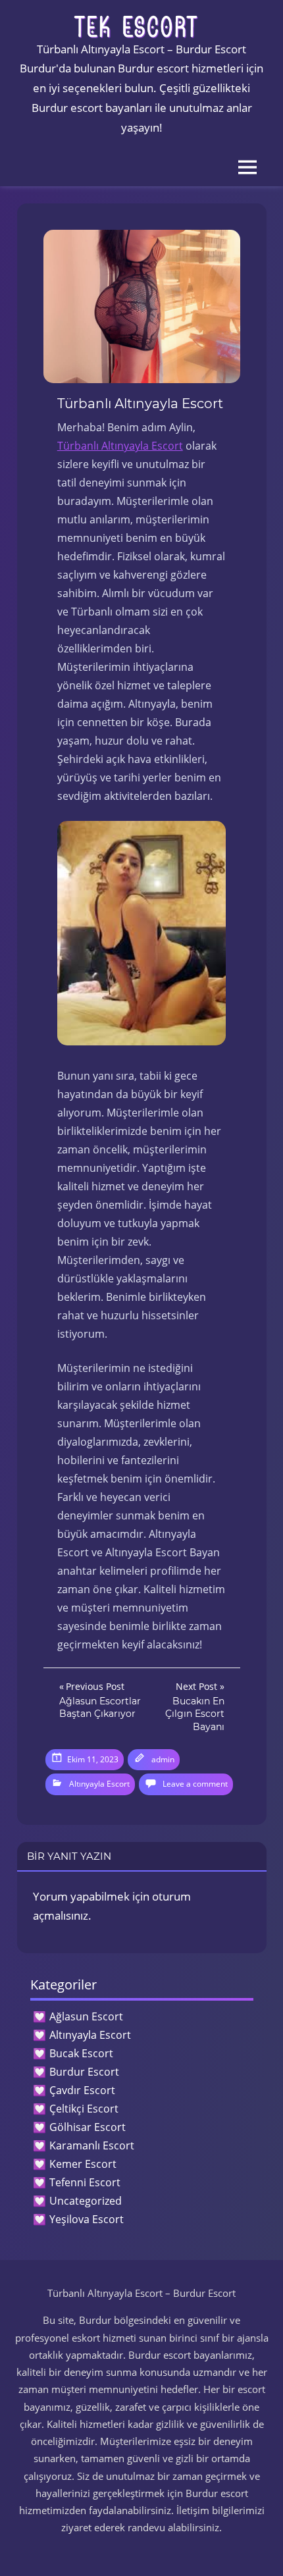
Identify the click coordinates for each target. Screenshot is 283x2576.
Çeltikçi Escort (84, 2109)
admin (163, 1759)
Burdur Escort (84, 2072)
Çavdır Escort (82, 2090)
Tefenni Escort (85, 2182)
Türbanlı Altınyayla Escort (120, 446)
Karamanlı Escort (92, 2145)
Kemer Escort (83, 2164)
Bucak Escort (81, 2053)
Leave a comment (195, 1784)
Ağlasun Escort (86, 2016)
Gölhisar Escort (88, 2127)
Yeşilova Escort (87, 2219)
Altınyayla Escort (99, 1784)
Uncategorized (86, 2201)
